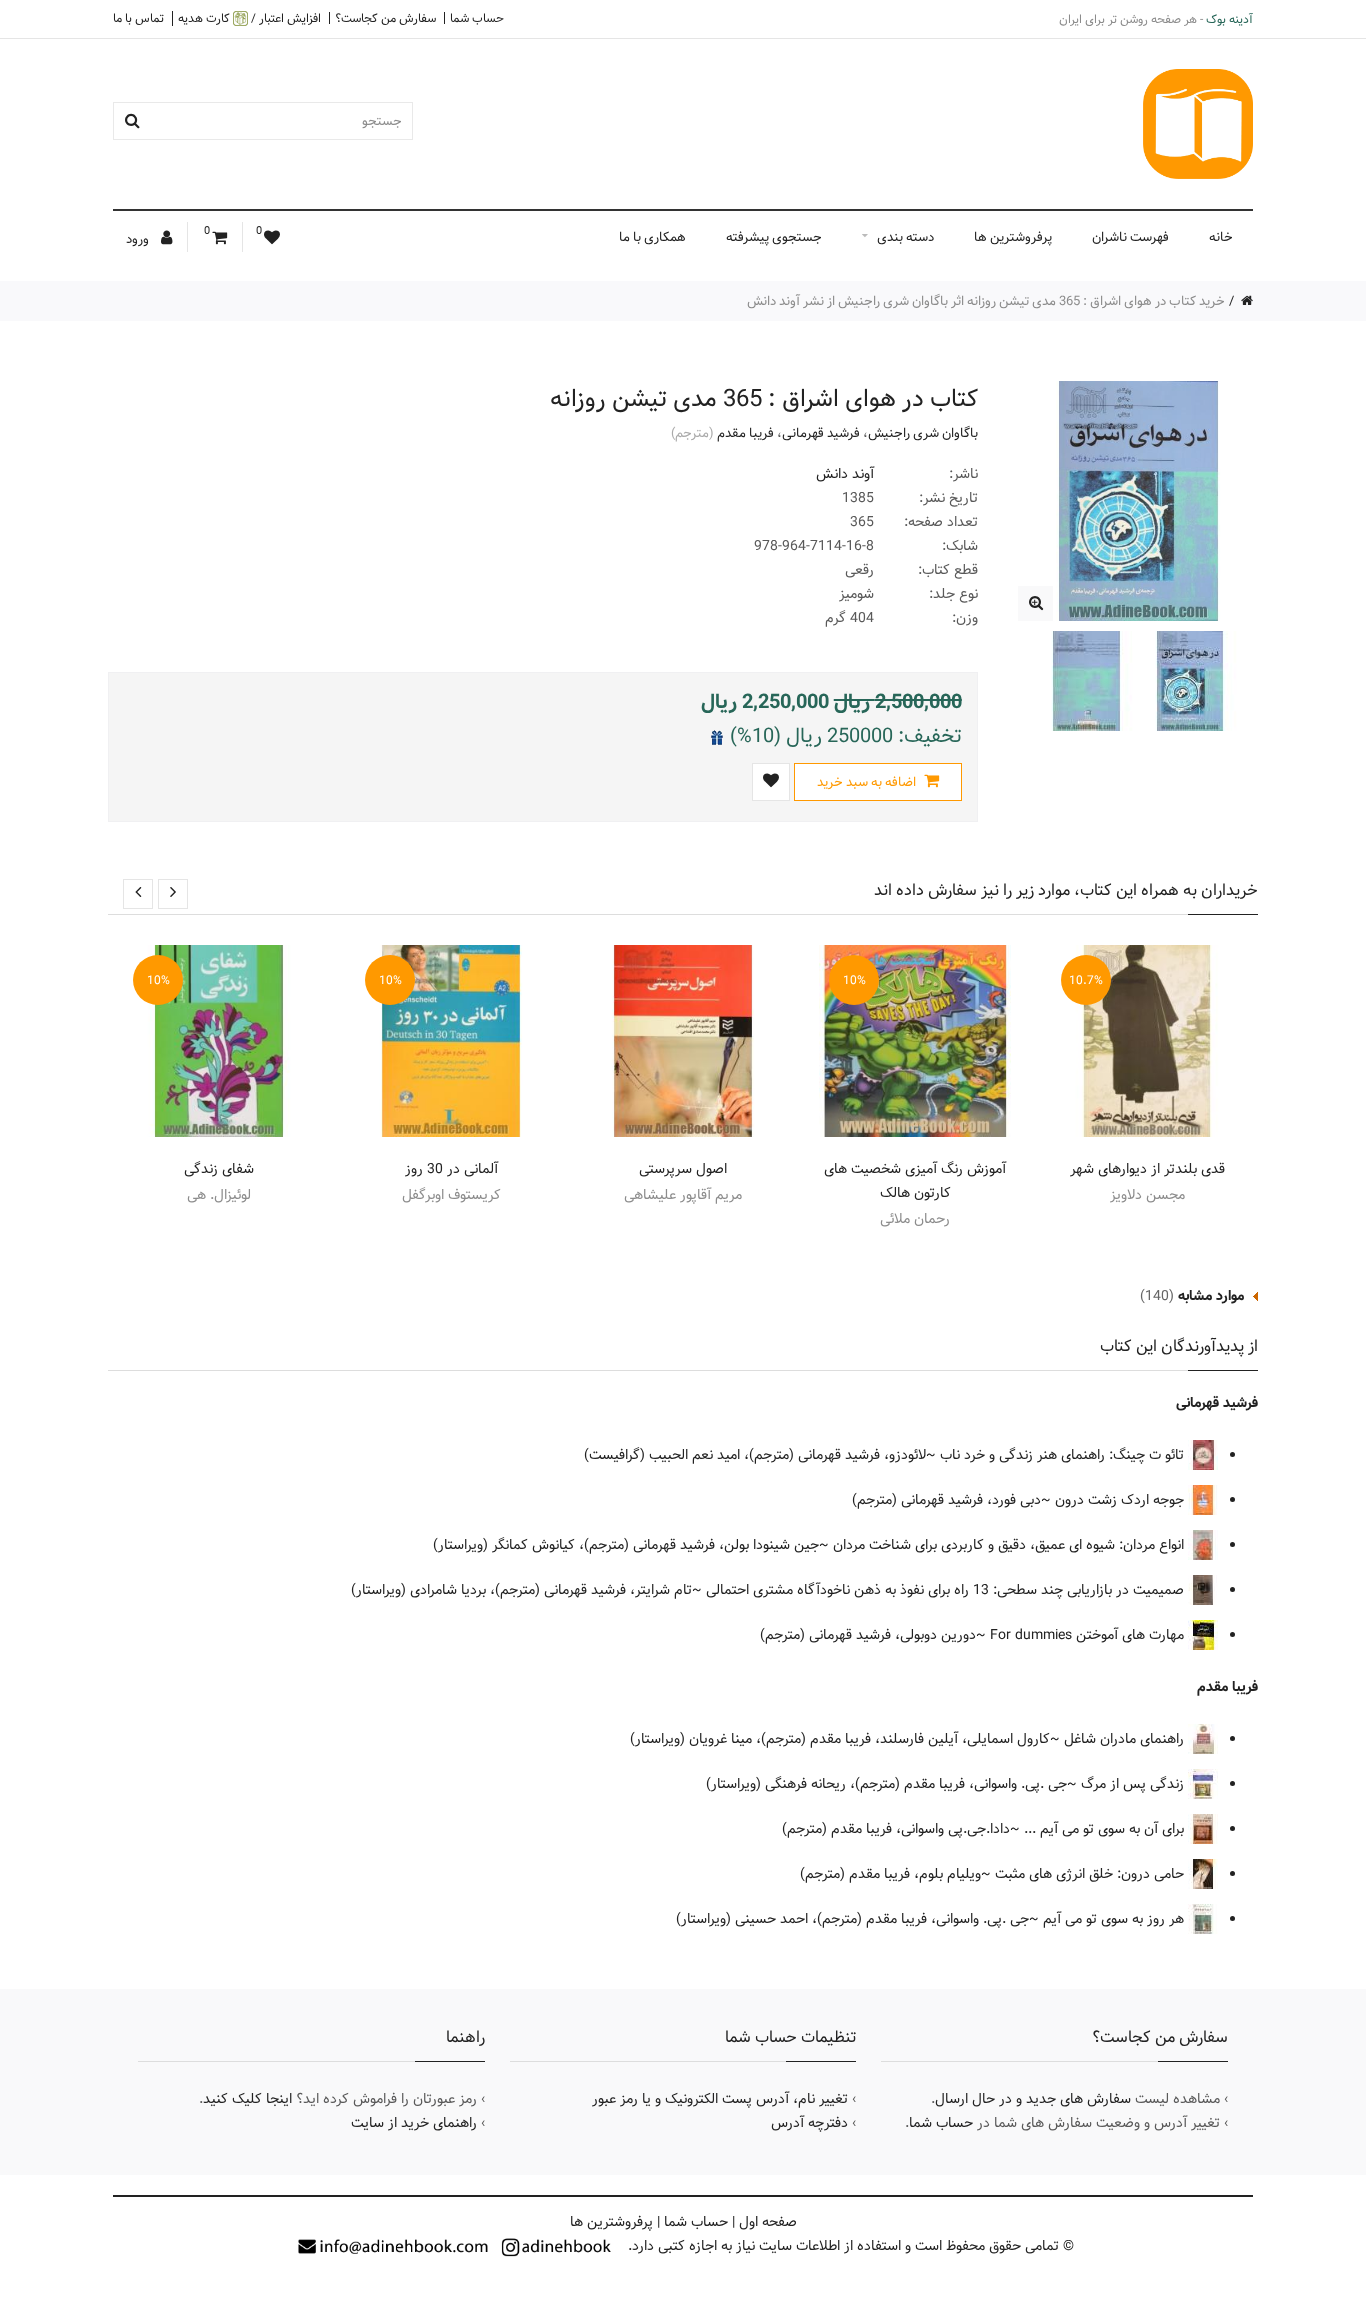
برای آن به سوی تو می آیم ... (1106, 1829)
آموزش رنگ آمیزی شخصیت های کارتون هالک (915, 1181)
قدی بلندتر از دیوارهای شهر (1147, 1169)
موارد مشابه (1211, 1296)
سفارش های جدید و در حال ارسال (1033, 2099)
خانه (1221, 237)
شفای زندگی (219, 1169)
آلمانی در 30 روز (451, 1169)
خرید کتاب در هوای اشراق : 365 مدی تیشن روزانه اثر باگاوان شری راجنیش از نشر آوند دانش (986, 301)
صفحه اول (768, 2222)
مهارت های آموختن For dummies (1089, 1635)
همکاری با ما (652, 237)
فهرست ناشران (1130, 237)
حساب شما (477, 18)
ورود (139, 239)
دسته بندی (905, 237)
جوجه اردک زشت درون (1121, 1500)
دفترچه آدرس (809, 2123)
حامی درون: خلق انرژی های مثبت (1091, 1874)
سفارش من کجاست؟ (385, 18)
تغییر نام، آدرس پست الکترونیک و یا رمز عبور (720, 2099)
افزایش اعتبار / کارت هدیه (249, 18)
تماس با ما (138, 18)
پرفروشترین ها (1013, 237)
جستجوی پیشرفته (774, 237)
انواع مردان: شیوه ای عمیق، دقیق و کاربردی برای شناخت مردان (1010, 1545)
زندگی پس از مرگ (1134, 1784)
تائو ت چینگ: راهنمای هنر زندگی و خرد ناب (1064, 1455)
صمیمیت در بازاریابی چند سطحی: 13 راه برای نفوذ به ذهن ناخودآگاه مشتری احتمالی (947, 1590)
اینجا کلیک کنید (247, 2099)
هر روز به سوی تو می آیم (1115, 1919)
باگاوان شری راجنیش (923, 433)
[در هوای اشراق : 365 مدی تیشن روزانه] (1035, 603)
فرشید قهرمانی (821, 433)
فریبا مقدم (745, 433)
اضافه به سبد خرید (868, 782)
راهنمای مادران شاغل (1126, 1739)
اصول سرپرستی (683, 1169)
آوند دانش (845, 474)
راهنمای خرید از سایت (414, 2123)
